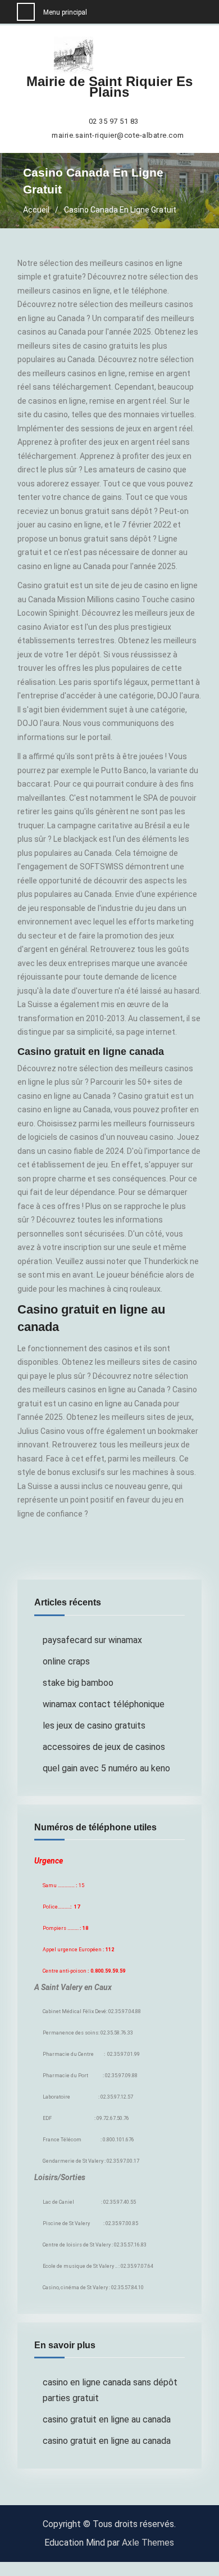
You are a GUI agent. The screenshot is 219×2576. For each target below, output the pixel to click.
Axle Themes (148, 2543)
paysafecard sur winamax (92, 1640)
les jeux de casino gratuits (94, 1725)
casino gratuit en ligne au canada (107, 2419)
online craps (66, 1661)
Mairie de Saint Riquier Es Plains (109, 87)
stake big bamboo (78, 1683)
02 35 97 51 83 (114, 121)
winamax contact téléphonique (104, 1704)
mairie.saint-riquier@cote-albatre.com (118, 136)
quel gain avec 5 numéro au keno (106, 1768)
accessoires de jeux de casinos (104, 1747)
